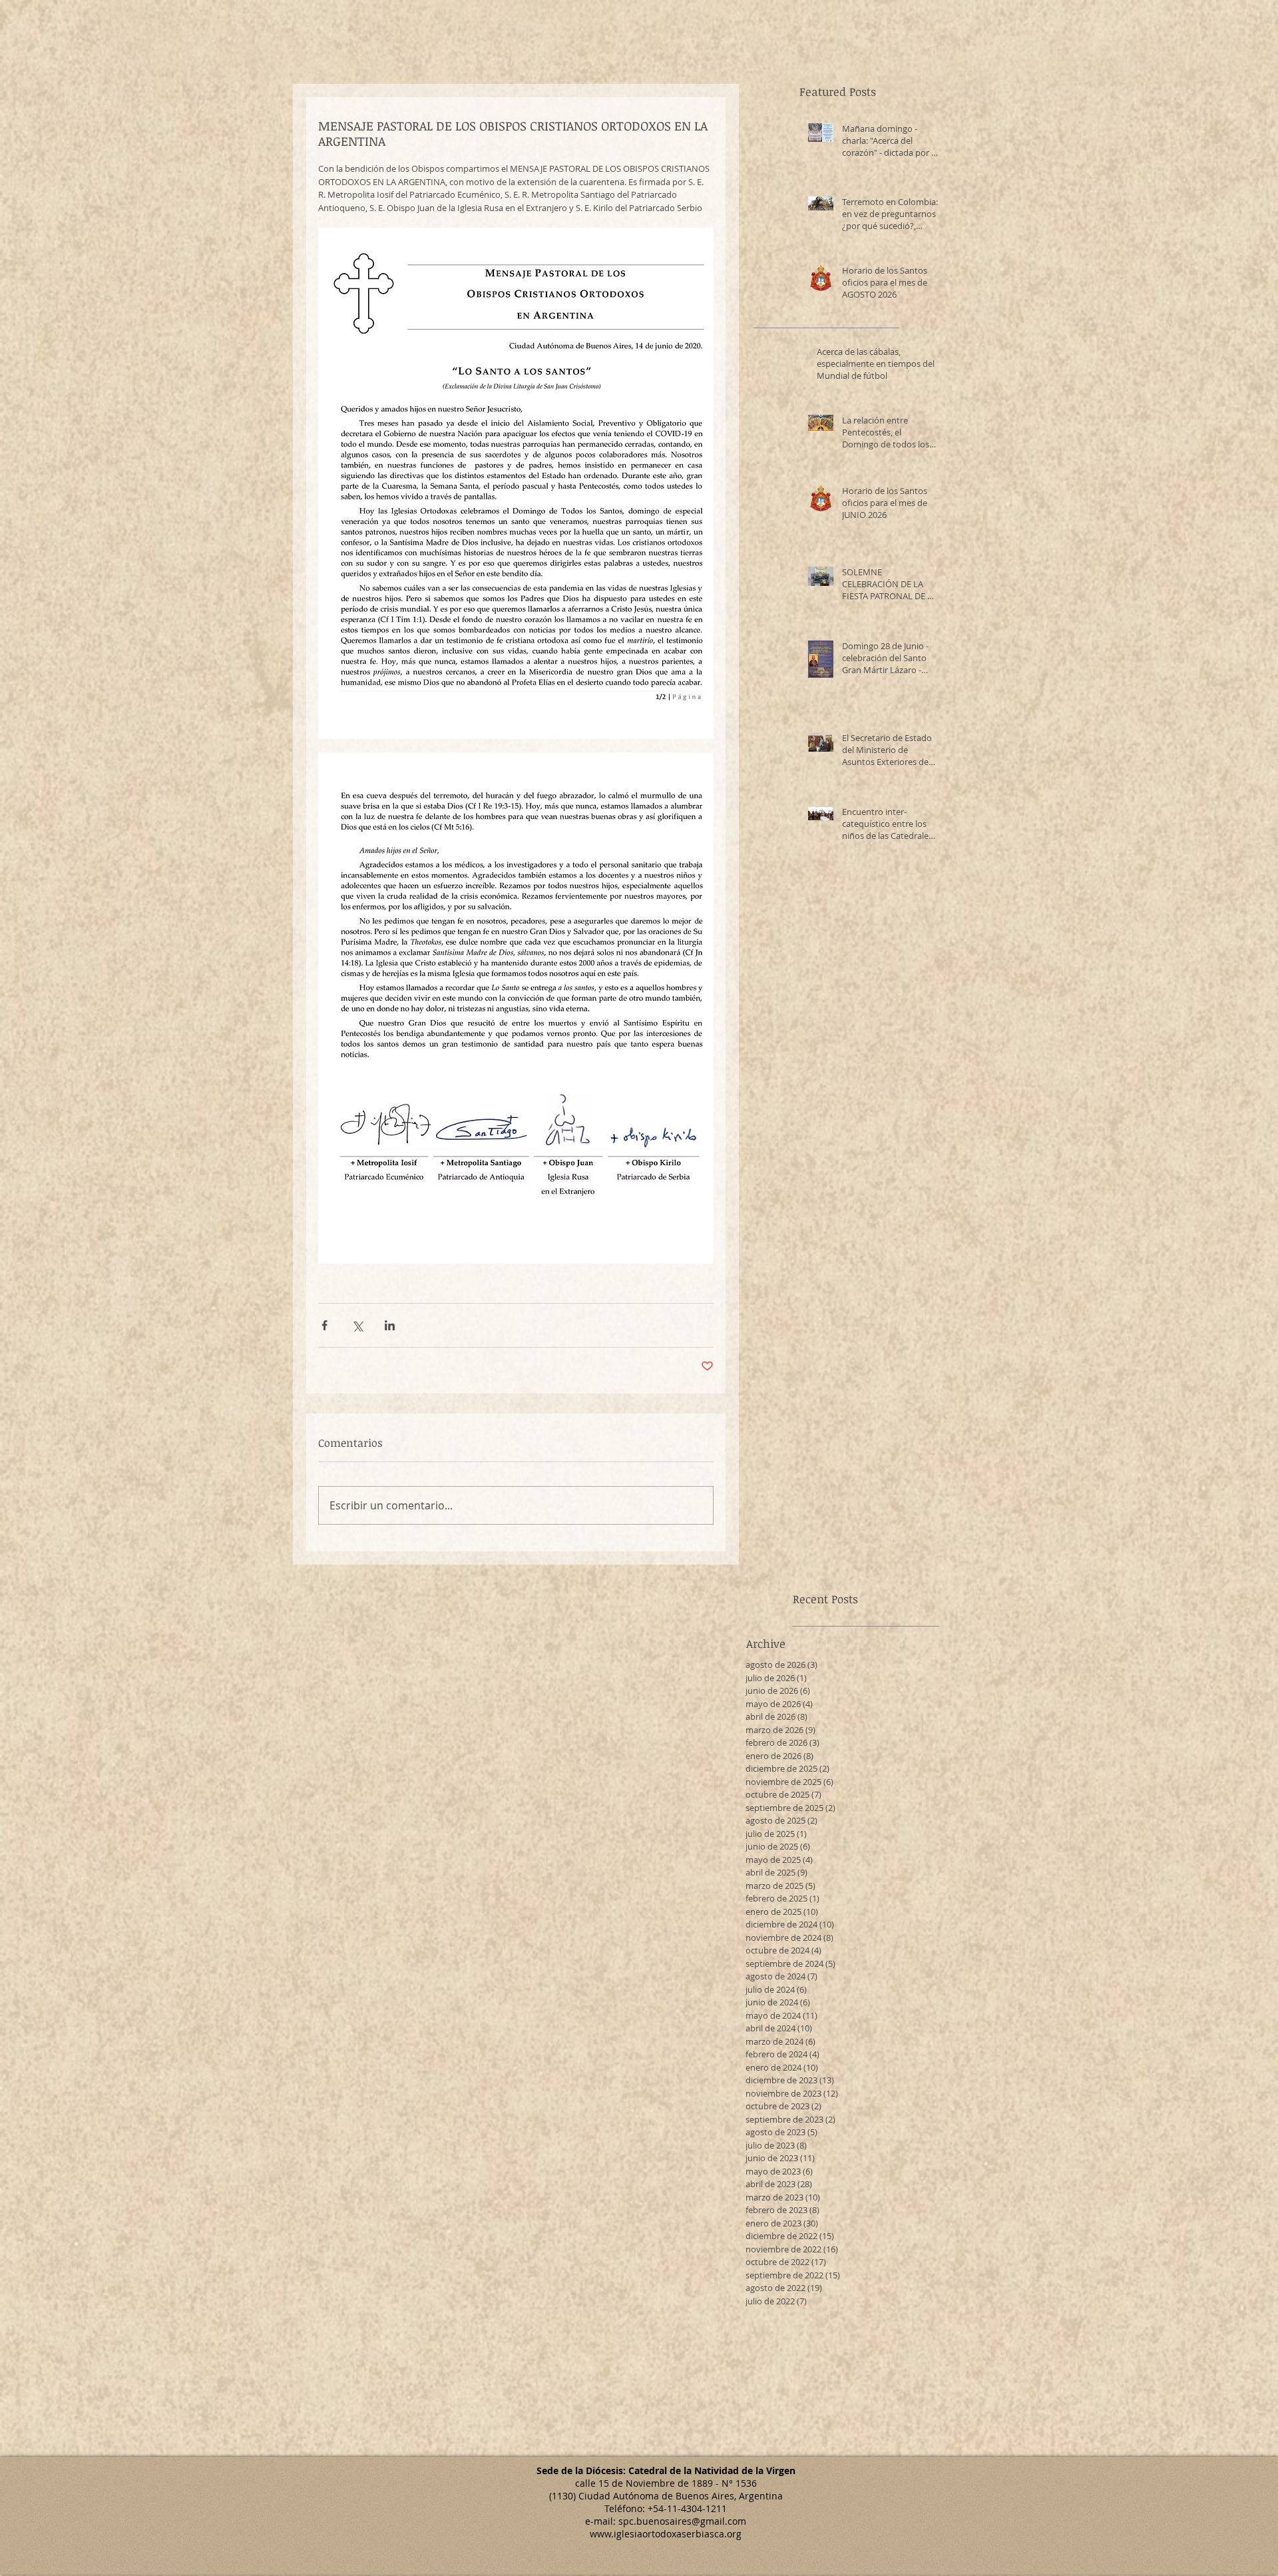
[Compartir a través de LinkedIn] (390, 1325)
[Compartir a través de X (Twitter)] (357, 1325)
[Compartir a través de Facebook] (324, 1325)
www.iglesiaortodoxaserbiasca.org (666, 2534)
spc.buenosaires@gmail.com (682, 2521)
